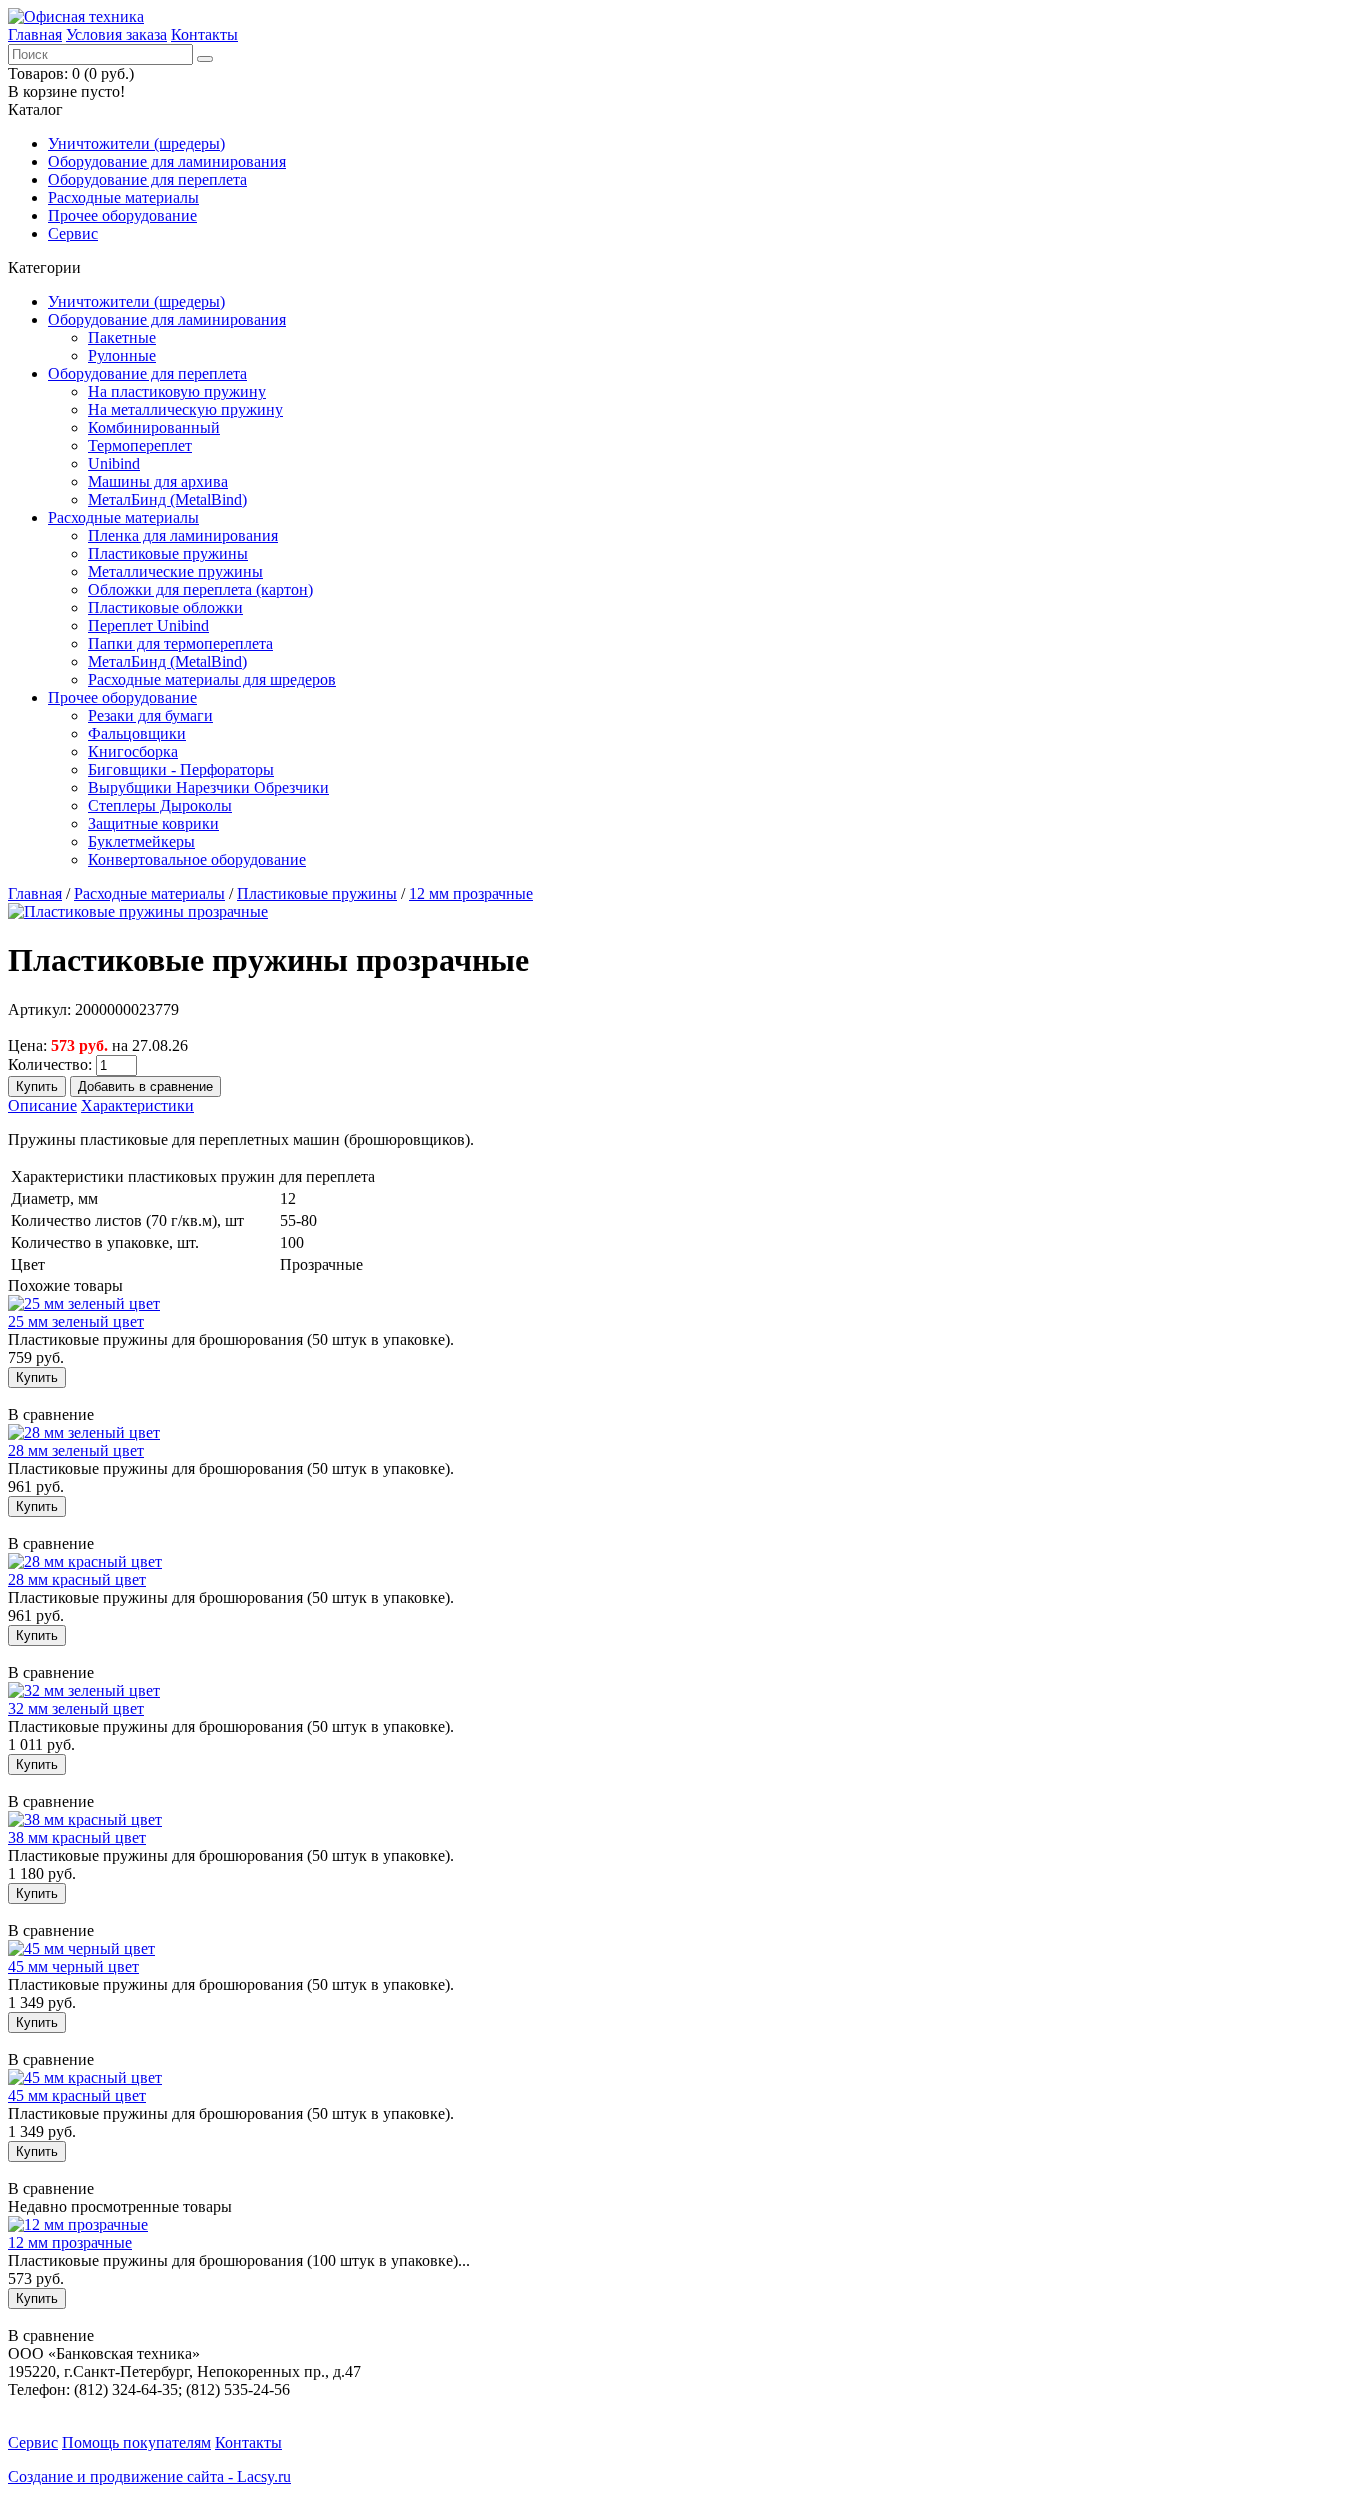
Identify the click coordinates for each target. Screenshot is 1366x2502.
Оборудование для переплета (147, 179)
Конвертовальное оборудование (197, 859)
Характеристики (137, 1105)
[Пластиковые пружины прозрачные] (138, 911)
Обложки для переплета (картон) (200, 589)
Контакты (204, 34)
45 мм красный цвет (77, 2095)
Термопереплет (140, 445)
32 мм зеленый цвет (76, 1708)
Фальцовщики (137, 733)
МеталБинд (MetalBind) (167, 499)
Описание (42, 1105)
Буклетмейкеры (141, 841)
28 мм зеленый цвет (76, 1450)
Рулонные (122, 355)
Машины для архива (158, 481)
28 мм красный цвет (77, 1579)
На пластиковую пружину (177, 391)
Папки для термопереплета (180, 643)
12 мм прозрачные (471, 893)
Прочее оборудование (122, 215)
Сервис (73, 233)
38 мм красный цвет (77, 1837)
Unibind (114, 463)
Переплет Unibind (148, 625)
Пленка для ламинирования (183, 535)
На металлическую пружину (185, 409)
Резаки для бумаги (150, 715)
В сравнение (51, 1414)
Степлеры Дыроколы (160, 805)
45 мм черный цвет (73, 1966)
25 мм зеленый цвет (76, 1321)
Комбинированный (154, 427)
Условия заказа (116, 34)
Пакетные (122, 337)
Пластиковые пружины (168, 553)
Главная (35, 34)
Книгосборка (133, 751)
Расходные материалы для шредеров (212, 679)
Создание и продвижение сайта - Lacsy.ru (149, 2476)
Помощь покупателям (136, 2442)
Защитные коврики (153, 823)
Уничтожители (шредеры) (136, 143)
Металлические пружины (175, 571)
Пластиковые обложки (165, 607)
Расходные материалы (123, 197)
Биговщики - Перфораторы (181, 769)
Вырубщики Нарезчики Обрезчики (208, 787)
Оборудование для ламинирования (167, 161)
